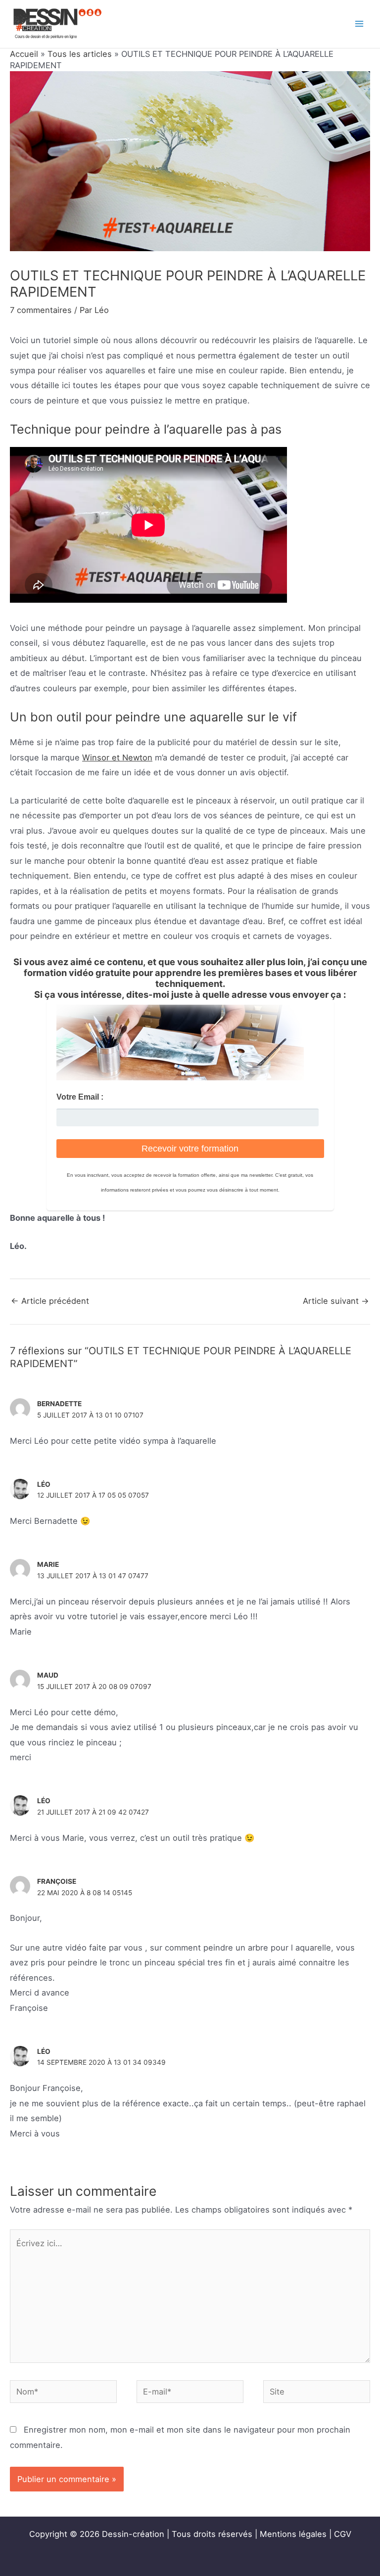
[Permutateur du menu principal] (359, 24)
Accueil (24, 54)
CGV (343, 2534)
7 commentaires (41, 310)
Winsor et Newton (117, 757)
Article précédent (50, 1301)
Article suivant (336, 1301)
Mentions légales (293, 2534)
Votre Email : (80, 1097)
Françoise (57, 1881)
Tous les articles (80, 54)
